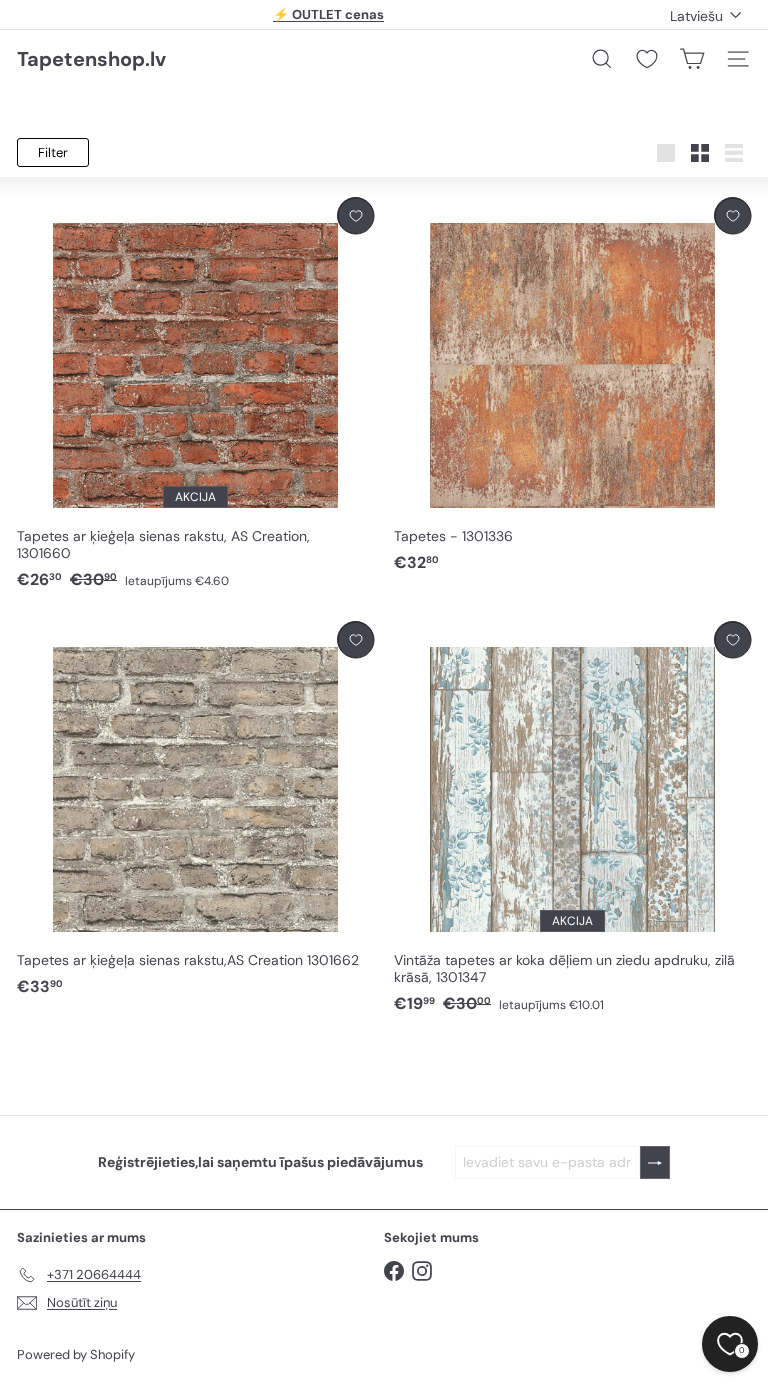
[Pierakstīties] (655, 1162)
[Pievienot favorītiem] (355, 215)
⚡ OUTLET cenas (328, 14)
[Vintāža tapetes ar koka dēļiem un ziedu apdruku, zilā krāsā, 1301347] (572, 818)
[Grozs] (692, 59)
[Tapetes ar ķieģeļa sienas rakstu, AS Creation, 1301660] (195, 394)
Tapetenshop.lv (91, 59)
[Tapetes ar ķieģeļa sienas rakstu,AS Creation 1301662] (195, 809)
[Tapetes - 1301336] (572, 385)
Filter (53, 152)
